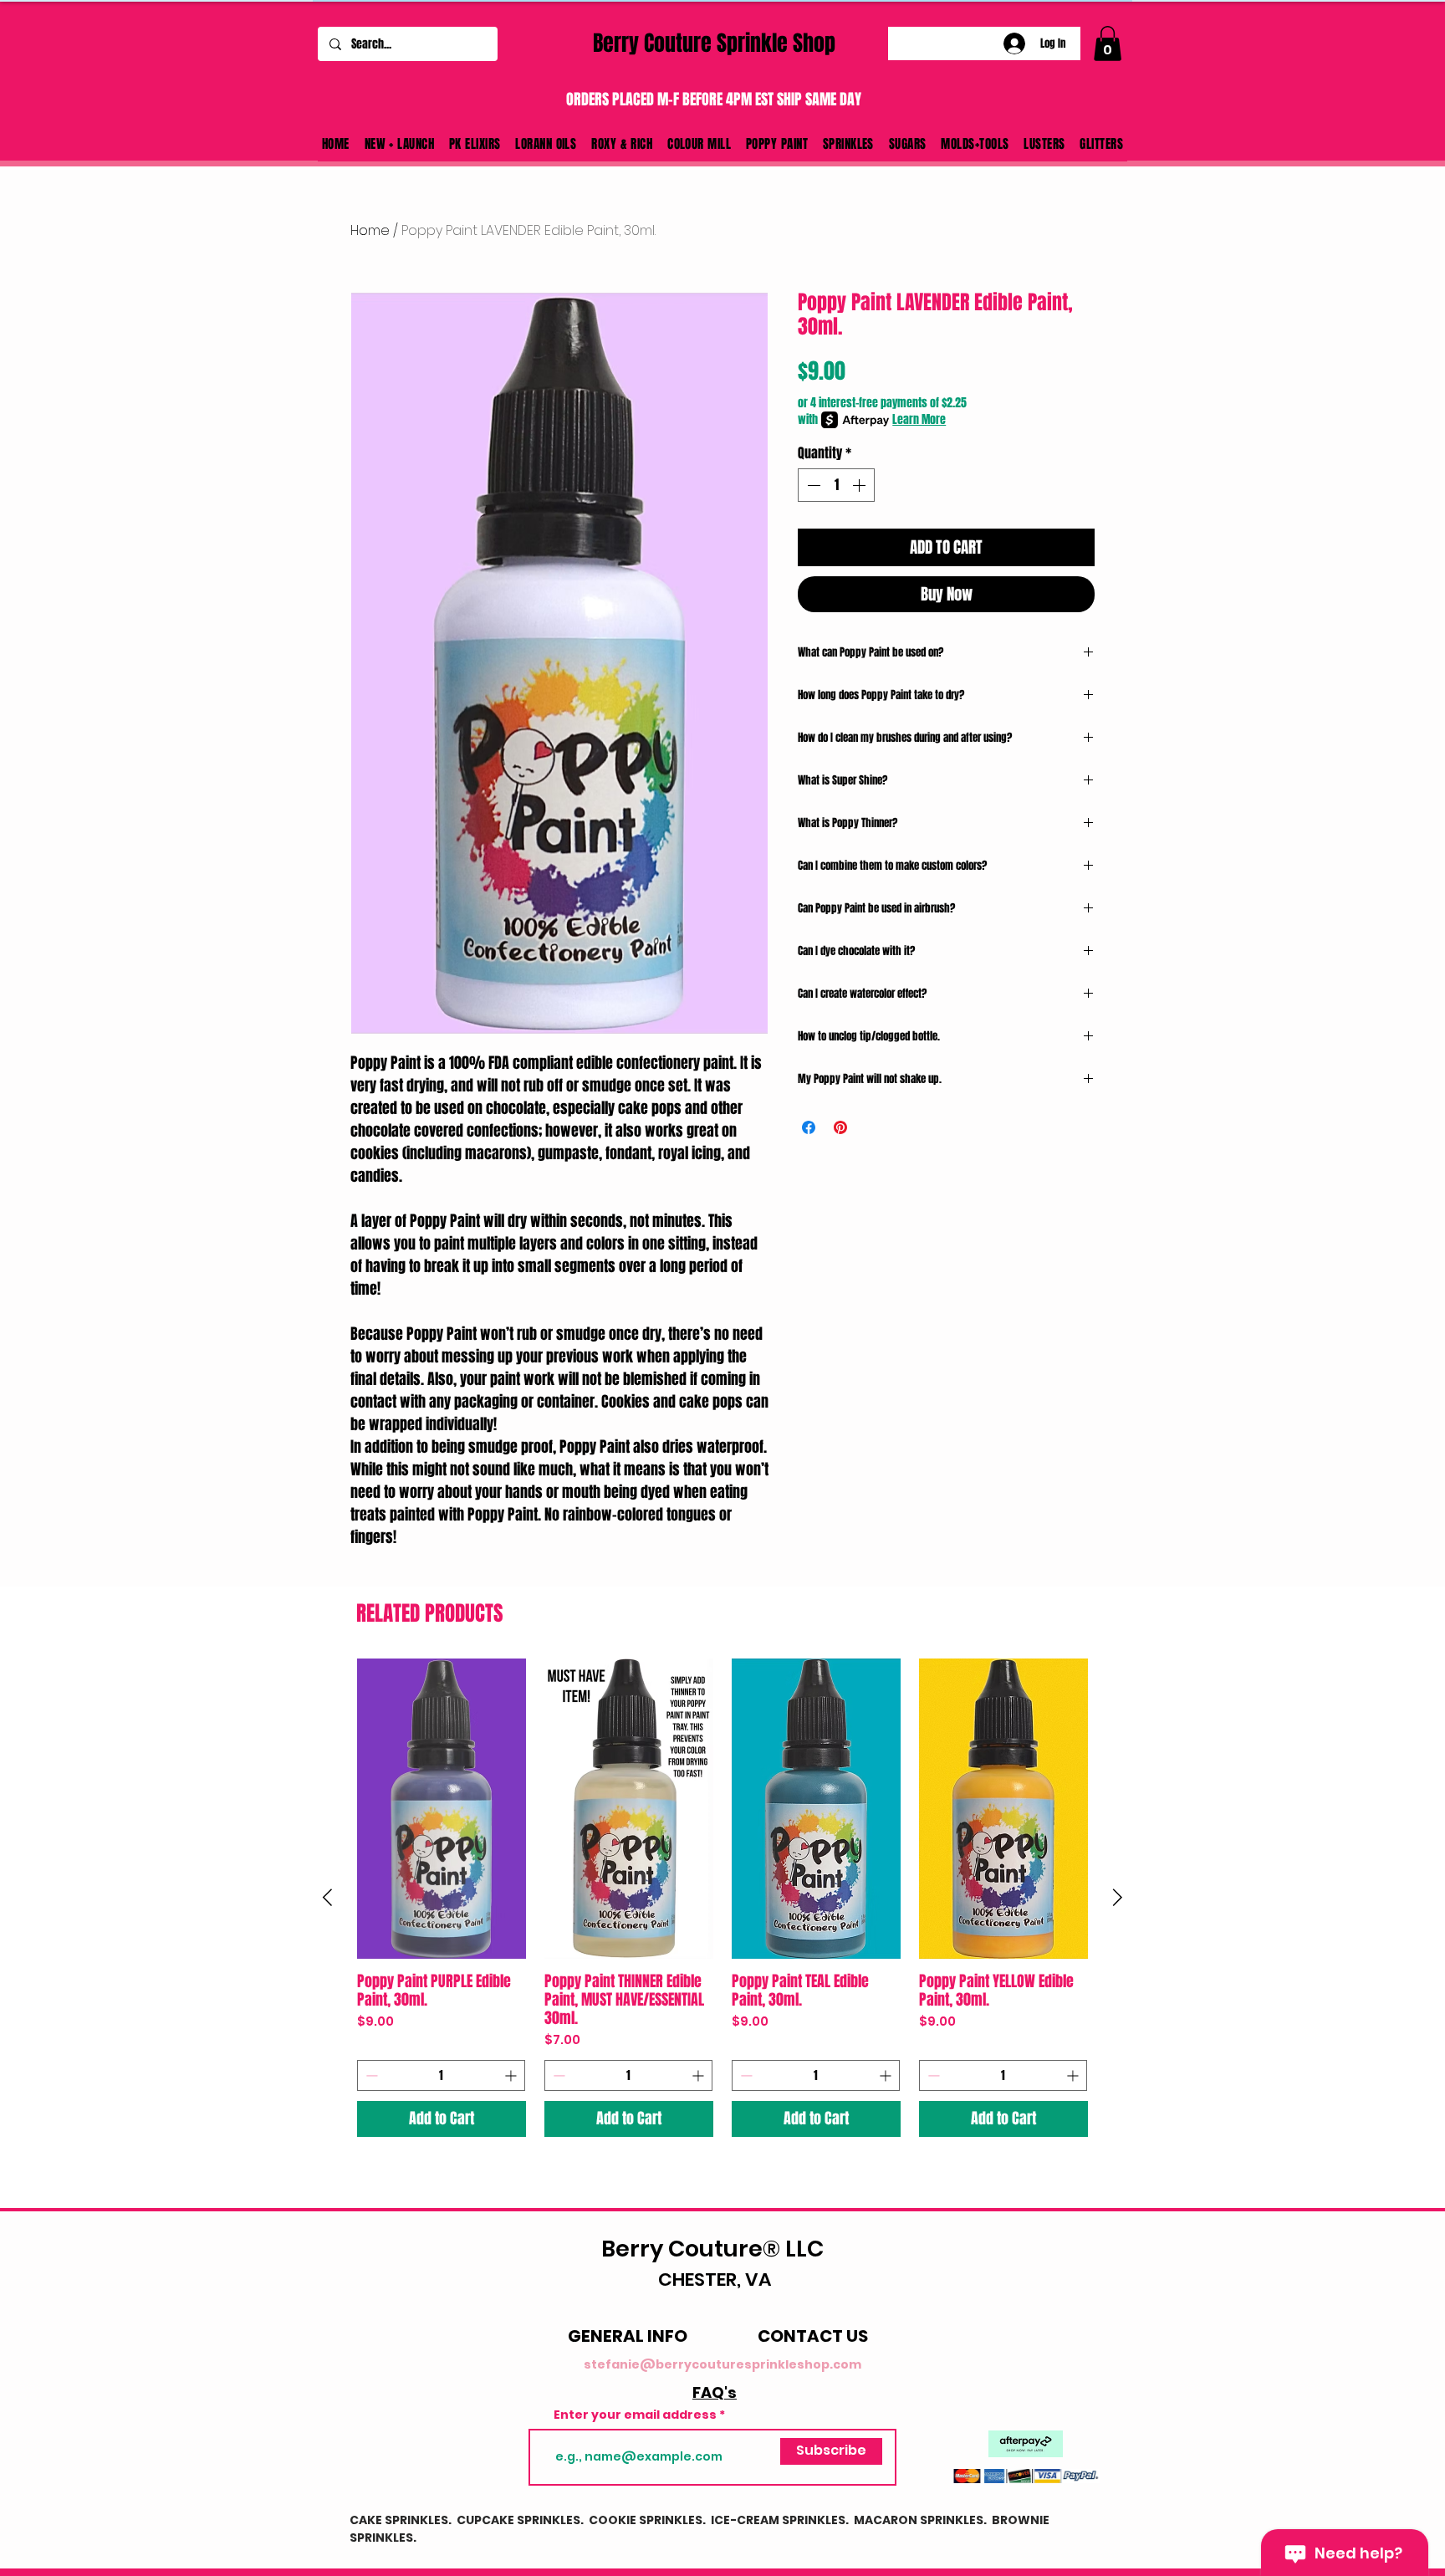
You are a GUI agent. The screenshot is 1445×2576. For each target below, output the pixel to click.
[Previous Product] (327, 1897)
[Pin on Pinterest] (840, 1127)
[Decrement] (812, 485)
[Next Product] (1118, 1897)
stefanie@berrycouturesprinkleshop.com (722, 2364)
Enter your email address (635, 2415)
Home (370, 230)
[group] (722, 1898)
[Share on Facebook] (809, 1127)
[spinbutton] (836, 485)
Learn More (919, 420)
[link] (1108, 43)
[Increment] (860, 485)
